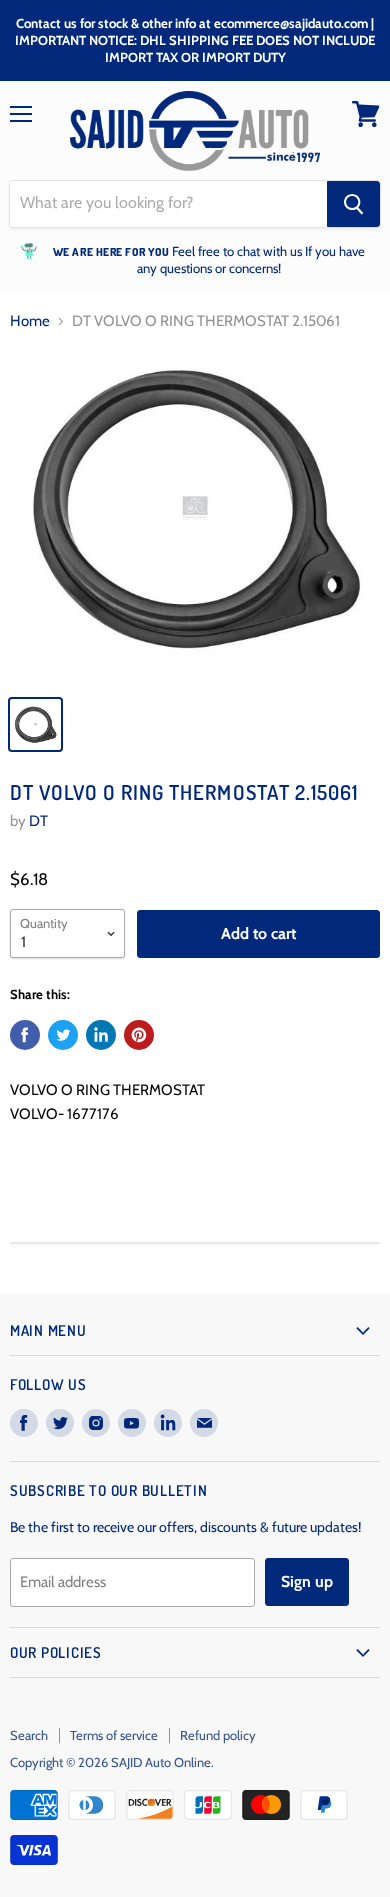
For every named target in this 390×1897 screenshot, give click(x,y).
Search (29, 1735)
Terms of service (114, 1735)
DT (38, 821)
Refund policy (218, 1735)
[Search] (353, 204)
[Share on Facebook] (25, 1035)
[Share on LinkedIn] (101, 1035)
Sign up (307, 1581)
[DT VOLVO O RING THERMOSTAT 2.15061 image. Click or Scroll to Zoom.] (195, 516)
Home (30, 321)
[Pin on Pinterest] (139, 1035)
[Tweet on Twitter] (63, 1035)
